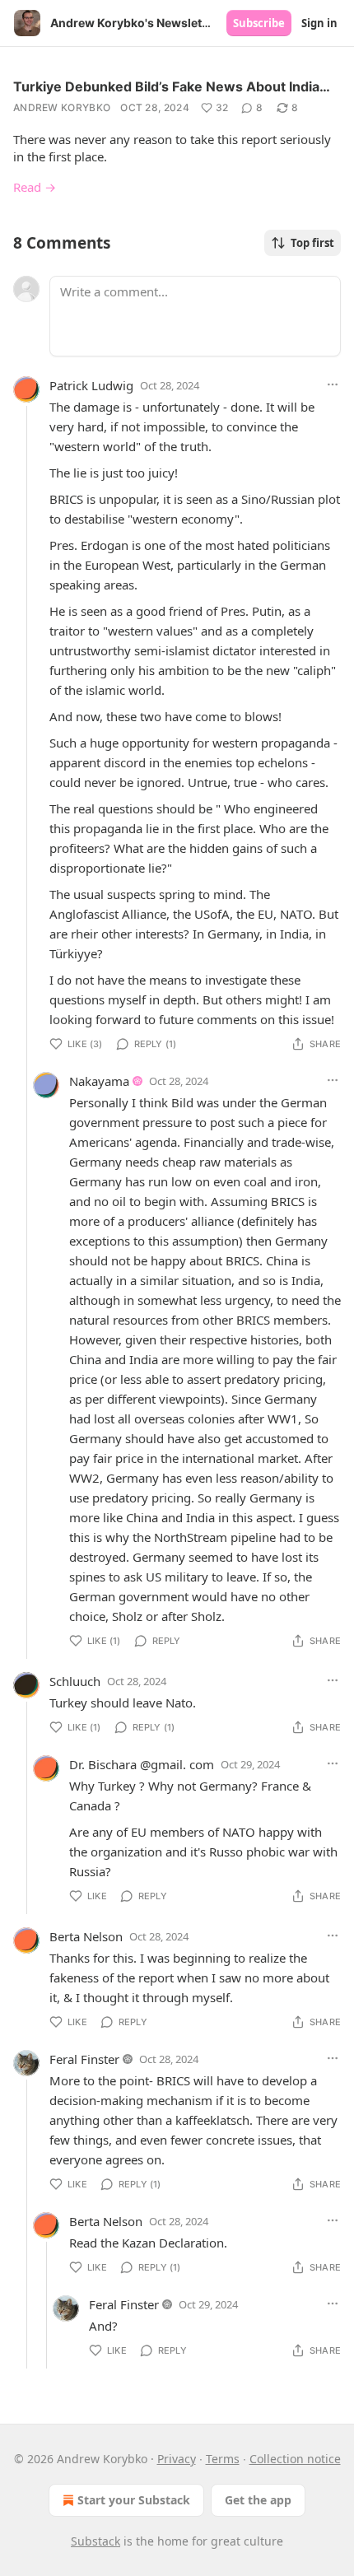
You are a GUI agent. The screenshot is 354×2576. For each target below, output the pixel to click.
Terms (223, 2459)
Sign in (319, 23)
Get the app (258, 2500)
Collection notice (295, 2459)
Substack (95, 2541)
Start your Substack (134, 2500)
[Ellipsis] (333, 384)
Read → (35, 187)
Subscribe (259, 23)
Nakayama (99, 1081)
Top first (312, 243)
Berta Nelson (86, 1936)
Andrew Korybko (62, 107)
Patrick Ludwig (91, 385)
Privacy (177, 2459)
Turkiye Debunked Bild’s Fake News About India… (172, 86)
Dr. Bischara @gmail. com (142, 1764)
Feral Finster (84, 2059)
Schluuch (75, 1681)
